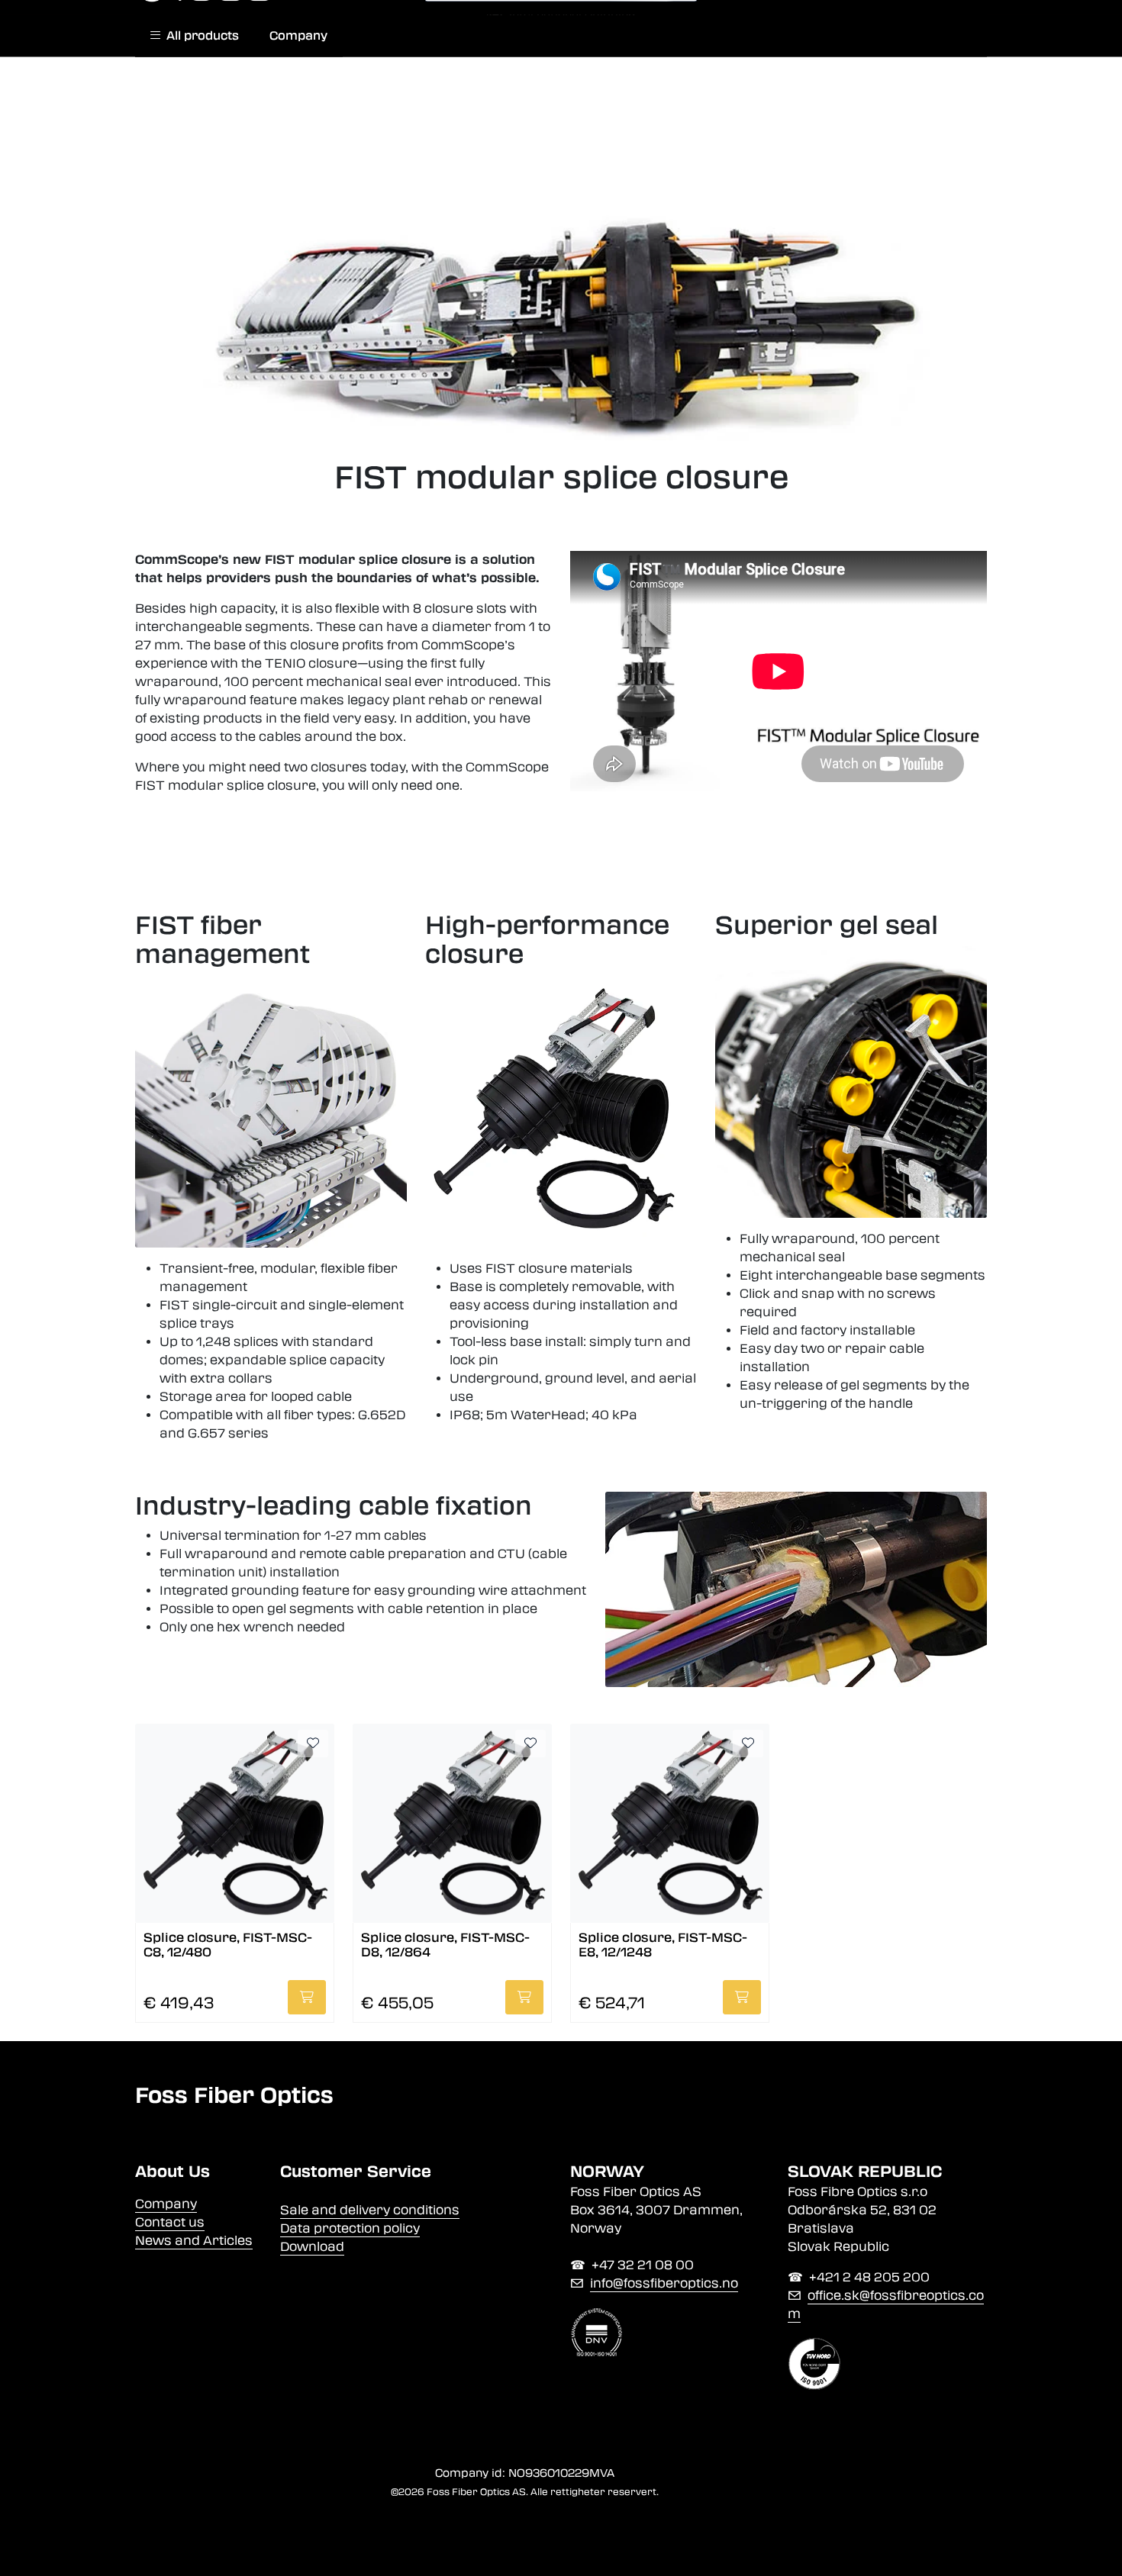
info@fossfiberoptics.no (664, 2283)
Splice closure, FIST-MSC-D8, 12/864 (445, 1945)
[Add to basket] (307, 1997)
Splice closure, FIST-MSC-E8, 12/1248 (663, 1945)
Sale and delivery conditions (370, 2210)
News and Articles (194, 2241)
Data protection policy (350, 2228)
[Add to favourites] (313, 1744)
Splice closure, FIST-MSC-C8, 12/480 (228, 1945)
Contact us (170, 2222)
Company (298, 36)
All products (200, 36)
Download (312, 2247)
